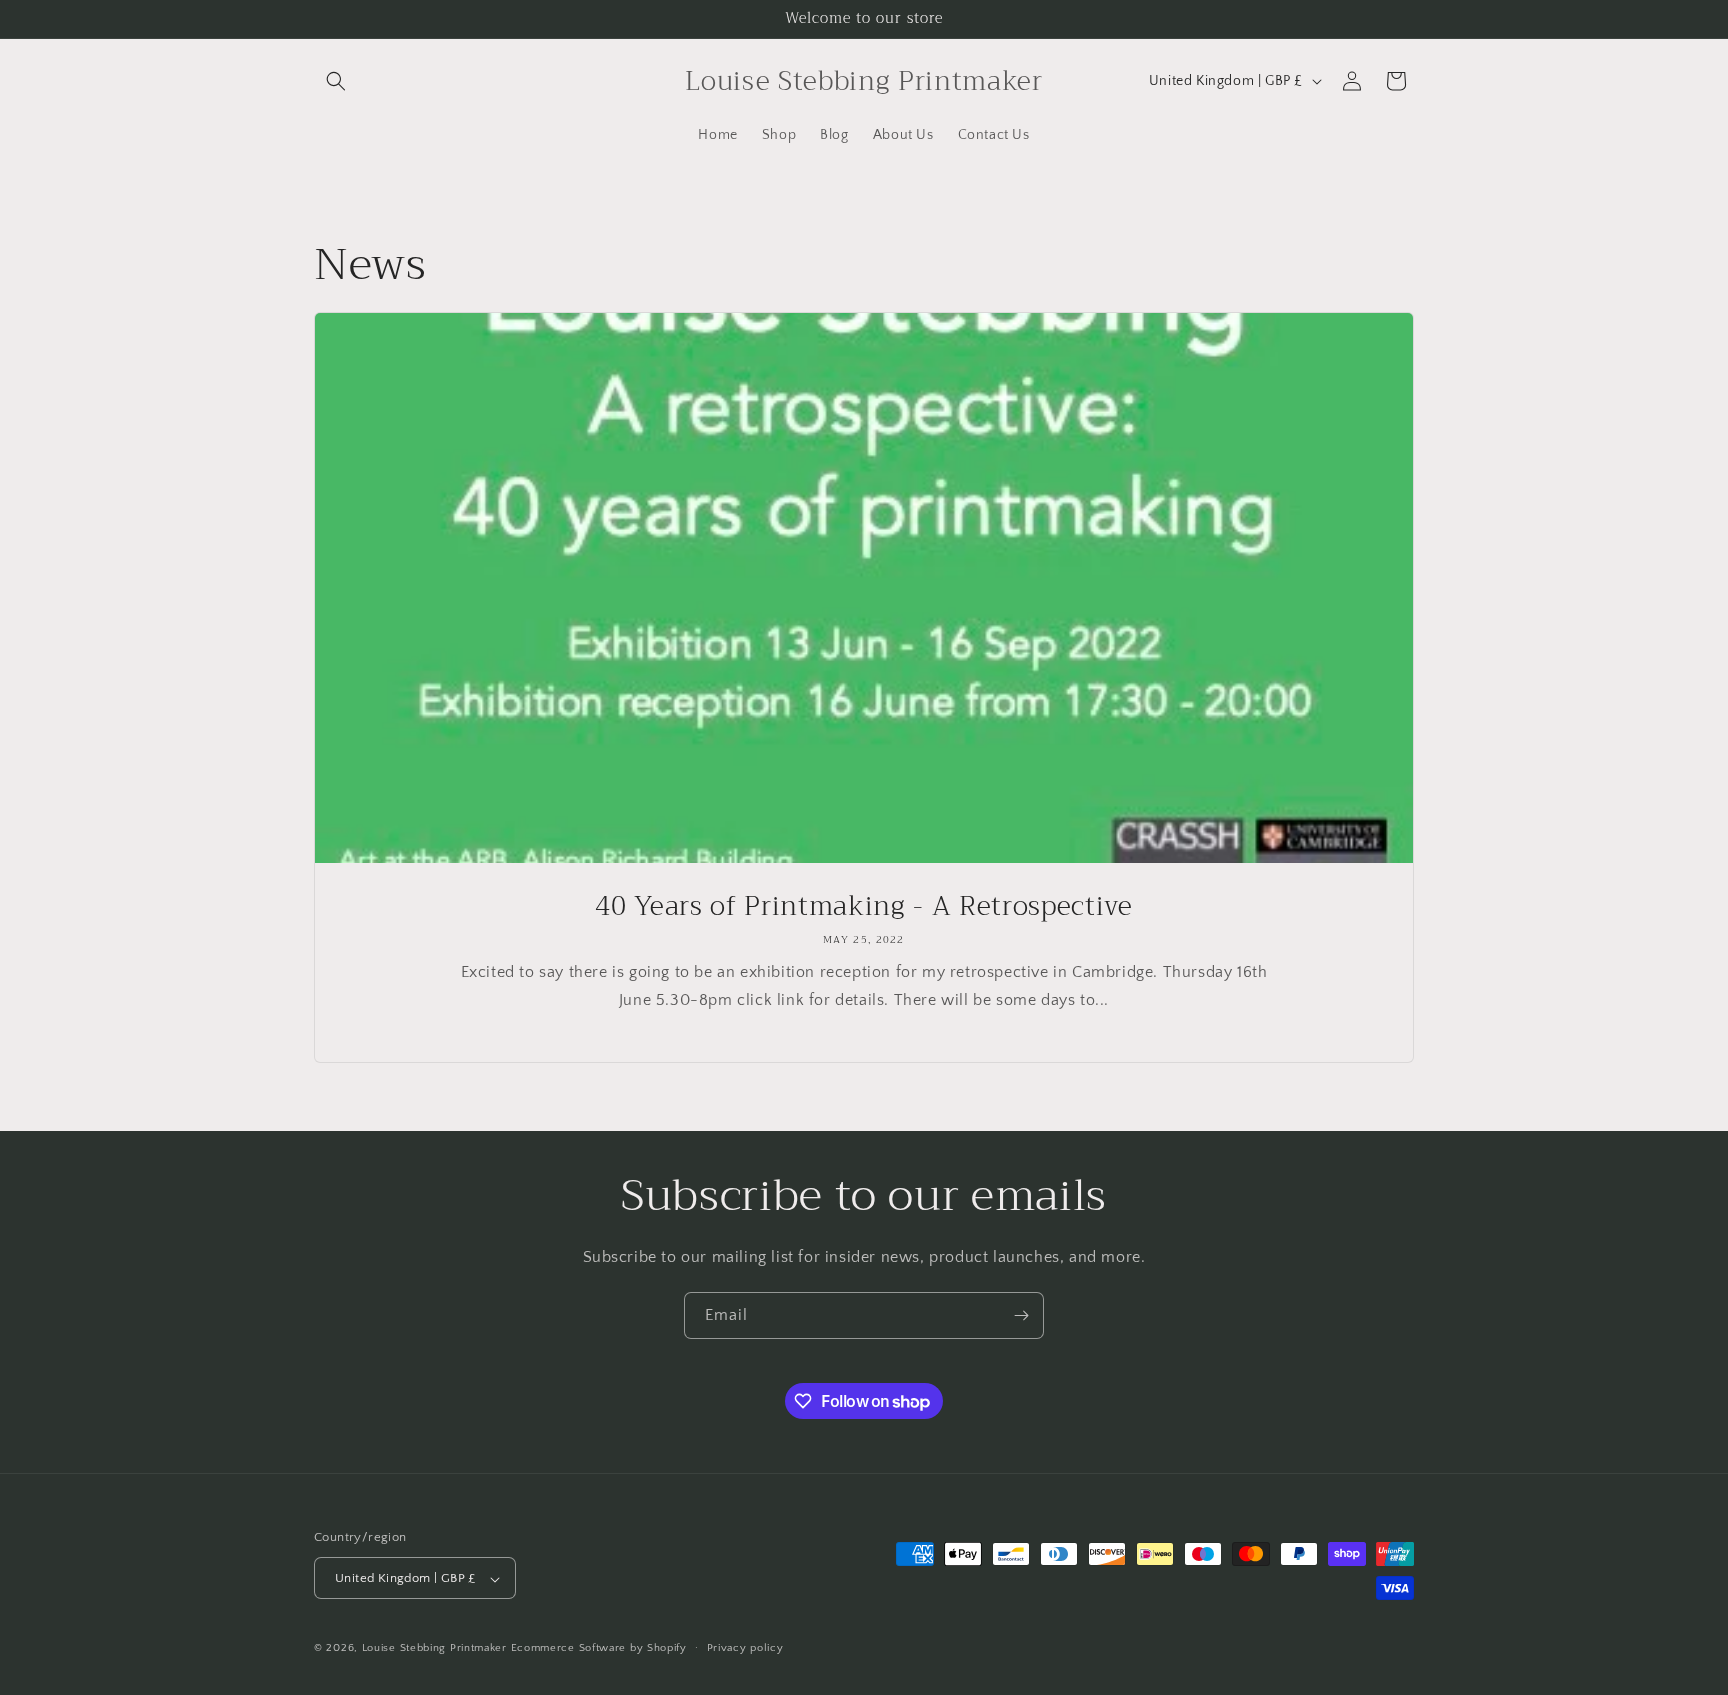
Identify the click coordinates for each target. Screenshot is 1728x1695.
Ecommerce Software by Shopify (599, 1649)
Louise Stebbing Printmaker (434, 1649)
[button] (336, 81)
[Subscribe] (1021, 1315)
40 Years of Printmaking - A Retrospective (863, 907)
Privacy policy (745, 1648)
